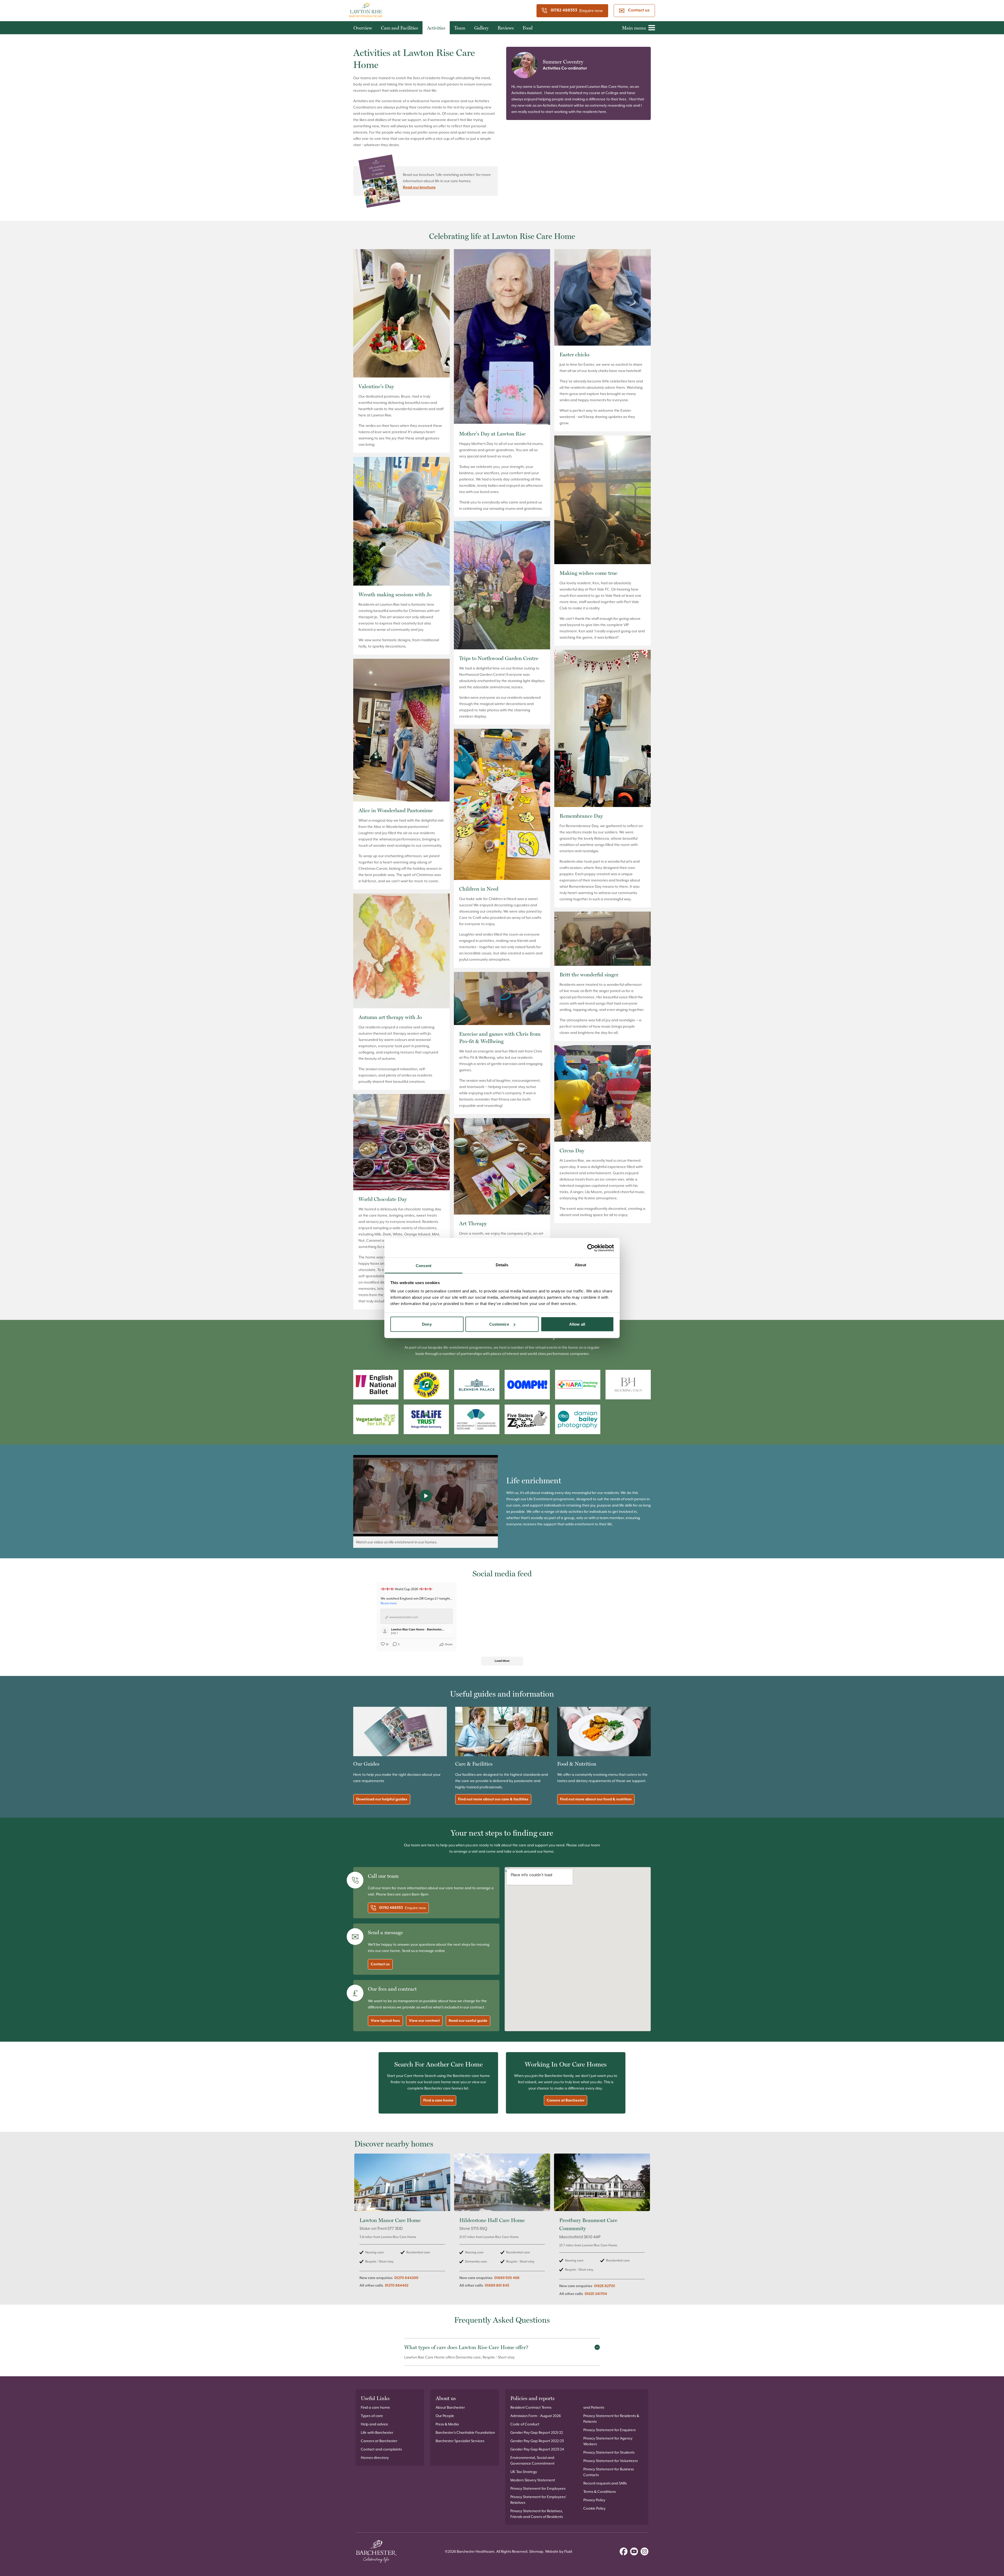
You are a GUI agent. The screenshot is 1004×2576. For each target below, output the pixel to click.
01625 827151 (605, 2286)
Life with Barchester (377, 2432)
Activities (436, 28)
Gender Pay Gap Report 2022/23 (537, 2441)
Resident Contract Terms (531, 2407)
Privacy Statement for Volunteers (611, 2461)
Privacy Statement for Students (609, 2452)
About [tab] (580, 1265)
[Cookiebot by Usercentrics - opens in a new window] (591, 1248)
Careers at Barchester (566, 2100)
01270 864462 (397, 2286)
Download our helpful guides (382, 1799)
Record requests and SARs (605, 2483)
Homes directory (375, 2458)
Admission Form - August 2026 (536, 2416)
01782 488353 (564, 10)
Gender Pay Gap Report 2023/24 (537, 2449)
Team (460, 28)
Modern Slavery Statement (533, 2480)
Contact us (639, 10)
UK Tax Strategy (524, 2472)
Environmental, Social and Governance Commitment (532, 2460)
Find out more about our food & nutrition (596, 1799)
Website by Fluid (559, 2551)
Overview (363, 28)
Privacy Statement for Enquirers (609, 2430)
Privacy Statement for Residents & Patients (611, 2419)
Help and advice (375, 2424)
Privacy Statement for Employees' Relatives (538, 2500)
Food (528, 28)
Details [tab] (502, 1265)
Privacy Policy (594, 2500)
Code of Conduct (525, 2424)
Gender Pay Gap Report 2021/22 (537, 2432)
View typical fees (385, 2021)
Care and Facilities (400, 28)
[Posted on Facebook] (449, 1631)
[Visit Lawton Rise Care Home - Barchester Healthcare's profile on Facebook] (386, 1631)
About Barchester (450, 2407)
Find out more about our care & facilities (493, 1799)
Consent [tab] (424, 1266)
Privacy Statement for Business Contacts (609, 2472)
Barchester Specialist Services (460, 2441)
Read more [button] (389, 1603)
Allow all (577, 1324)
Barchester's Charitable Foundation (465, 2432)
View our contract (424, 2021)
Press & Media (447, 2424)
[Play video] (426, 1496)
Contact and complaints (381, 2449)
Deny (427, 1324)
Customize (499, 1324)
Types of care (372, 2416)
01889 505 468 (507, 2278)
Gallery (481, 28)
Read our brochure (419, 187)
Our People (445, 2416)
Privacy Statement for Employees (538, 2488)
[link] (402, 2228)
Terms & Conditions (600, 2492)
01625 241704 (596, 2294)
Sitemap (536, 2551)
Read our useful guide (468, 2021)
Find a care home (438, 2100)
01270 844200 (406, 2278)
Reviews (506, 28)
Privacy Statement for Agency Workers (608, 2441)
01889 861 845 (497, 2286)
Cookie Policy (594, 2508)
